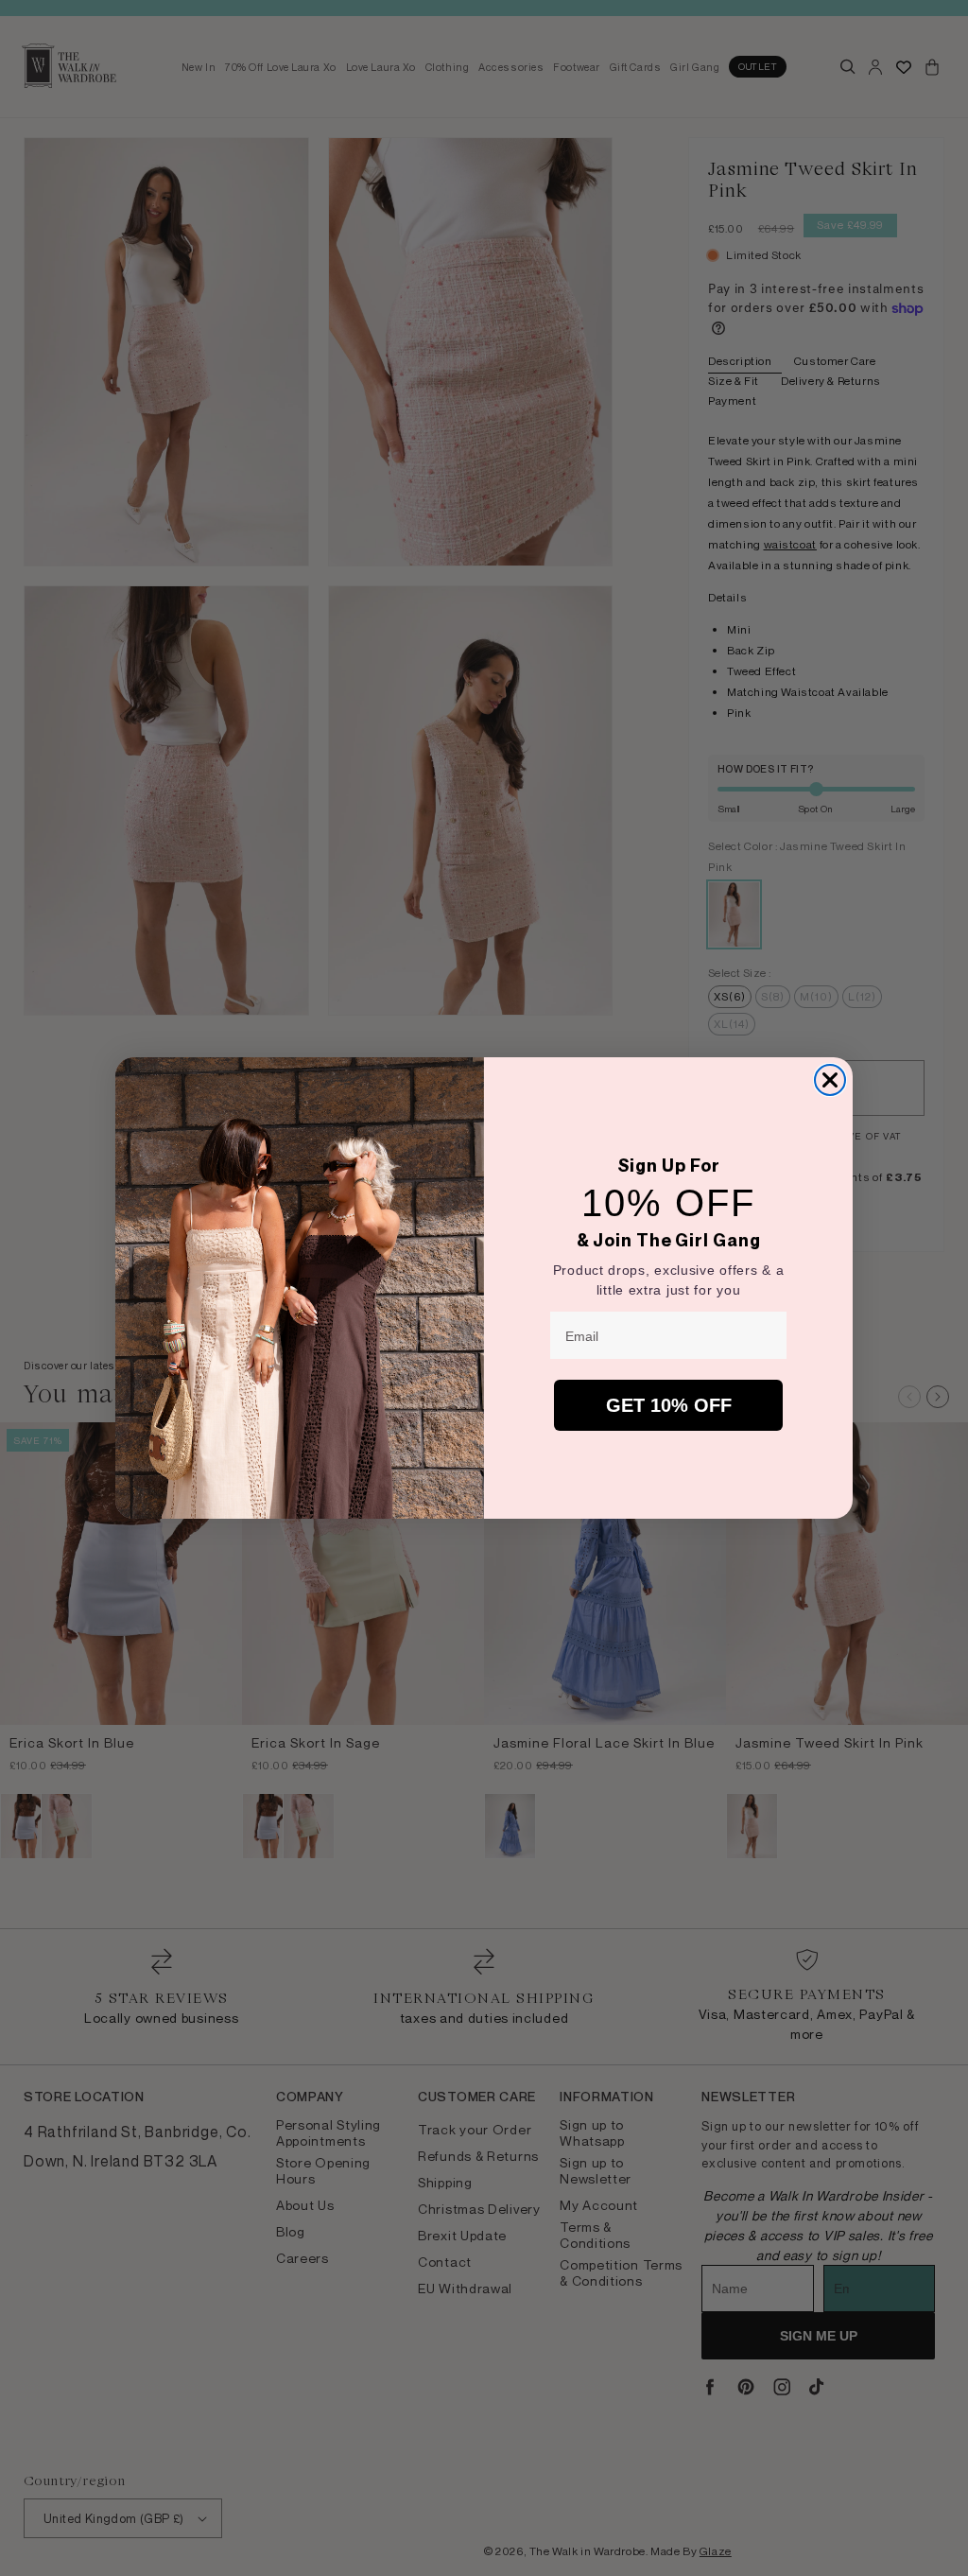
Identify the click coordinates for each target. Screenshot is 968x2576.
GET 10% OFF (669, 1405)
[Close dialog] (830, 1080)
